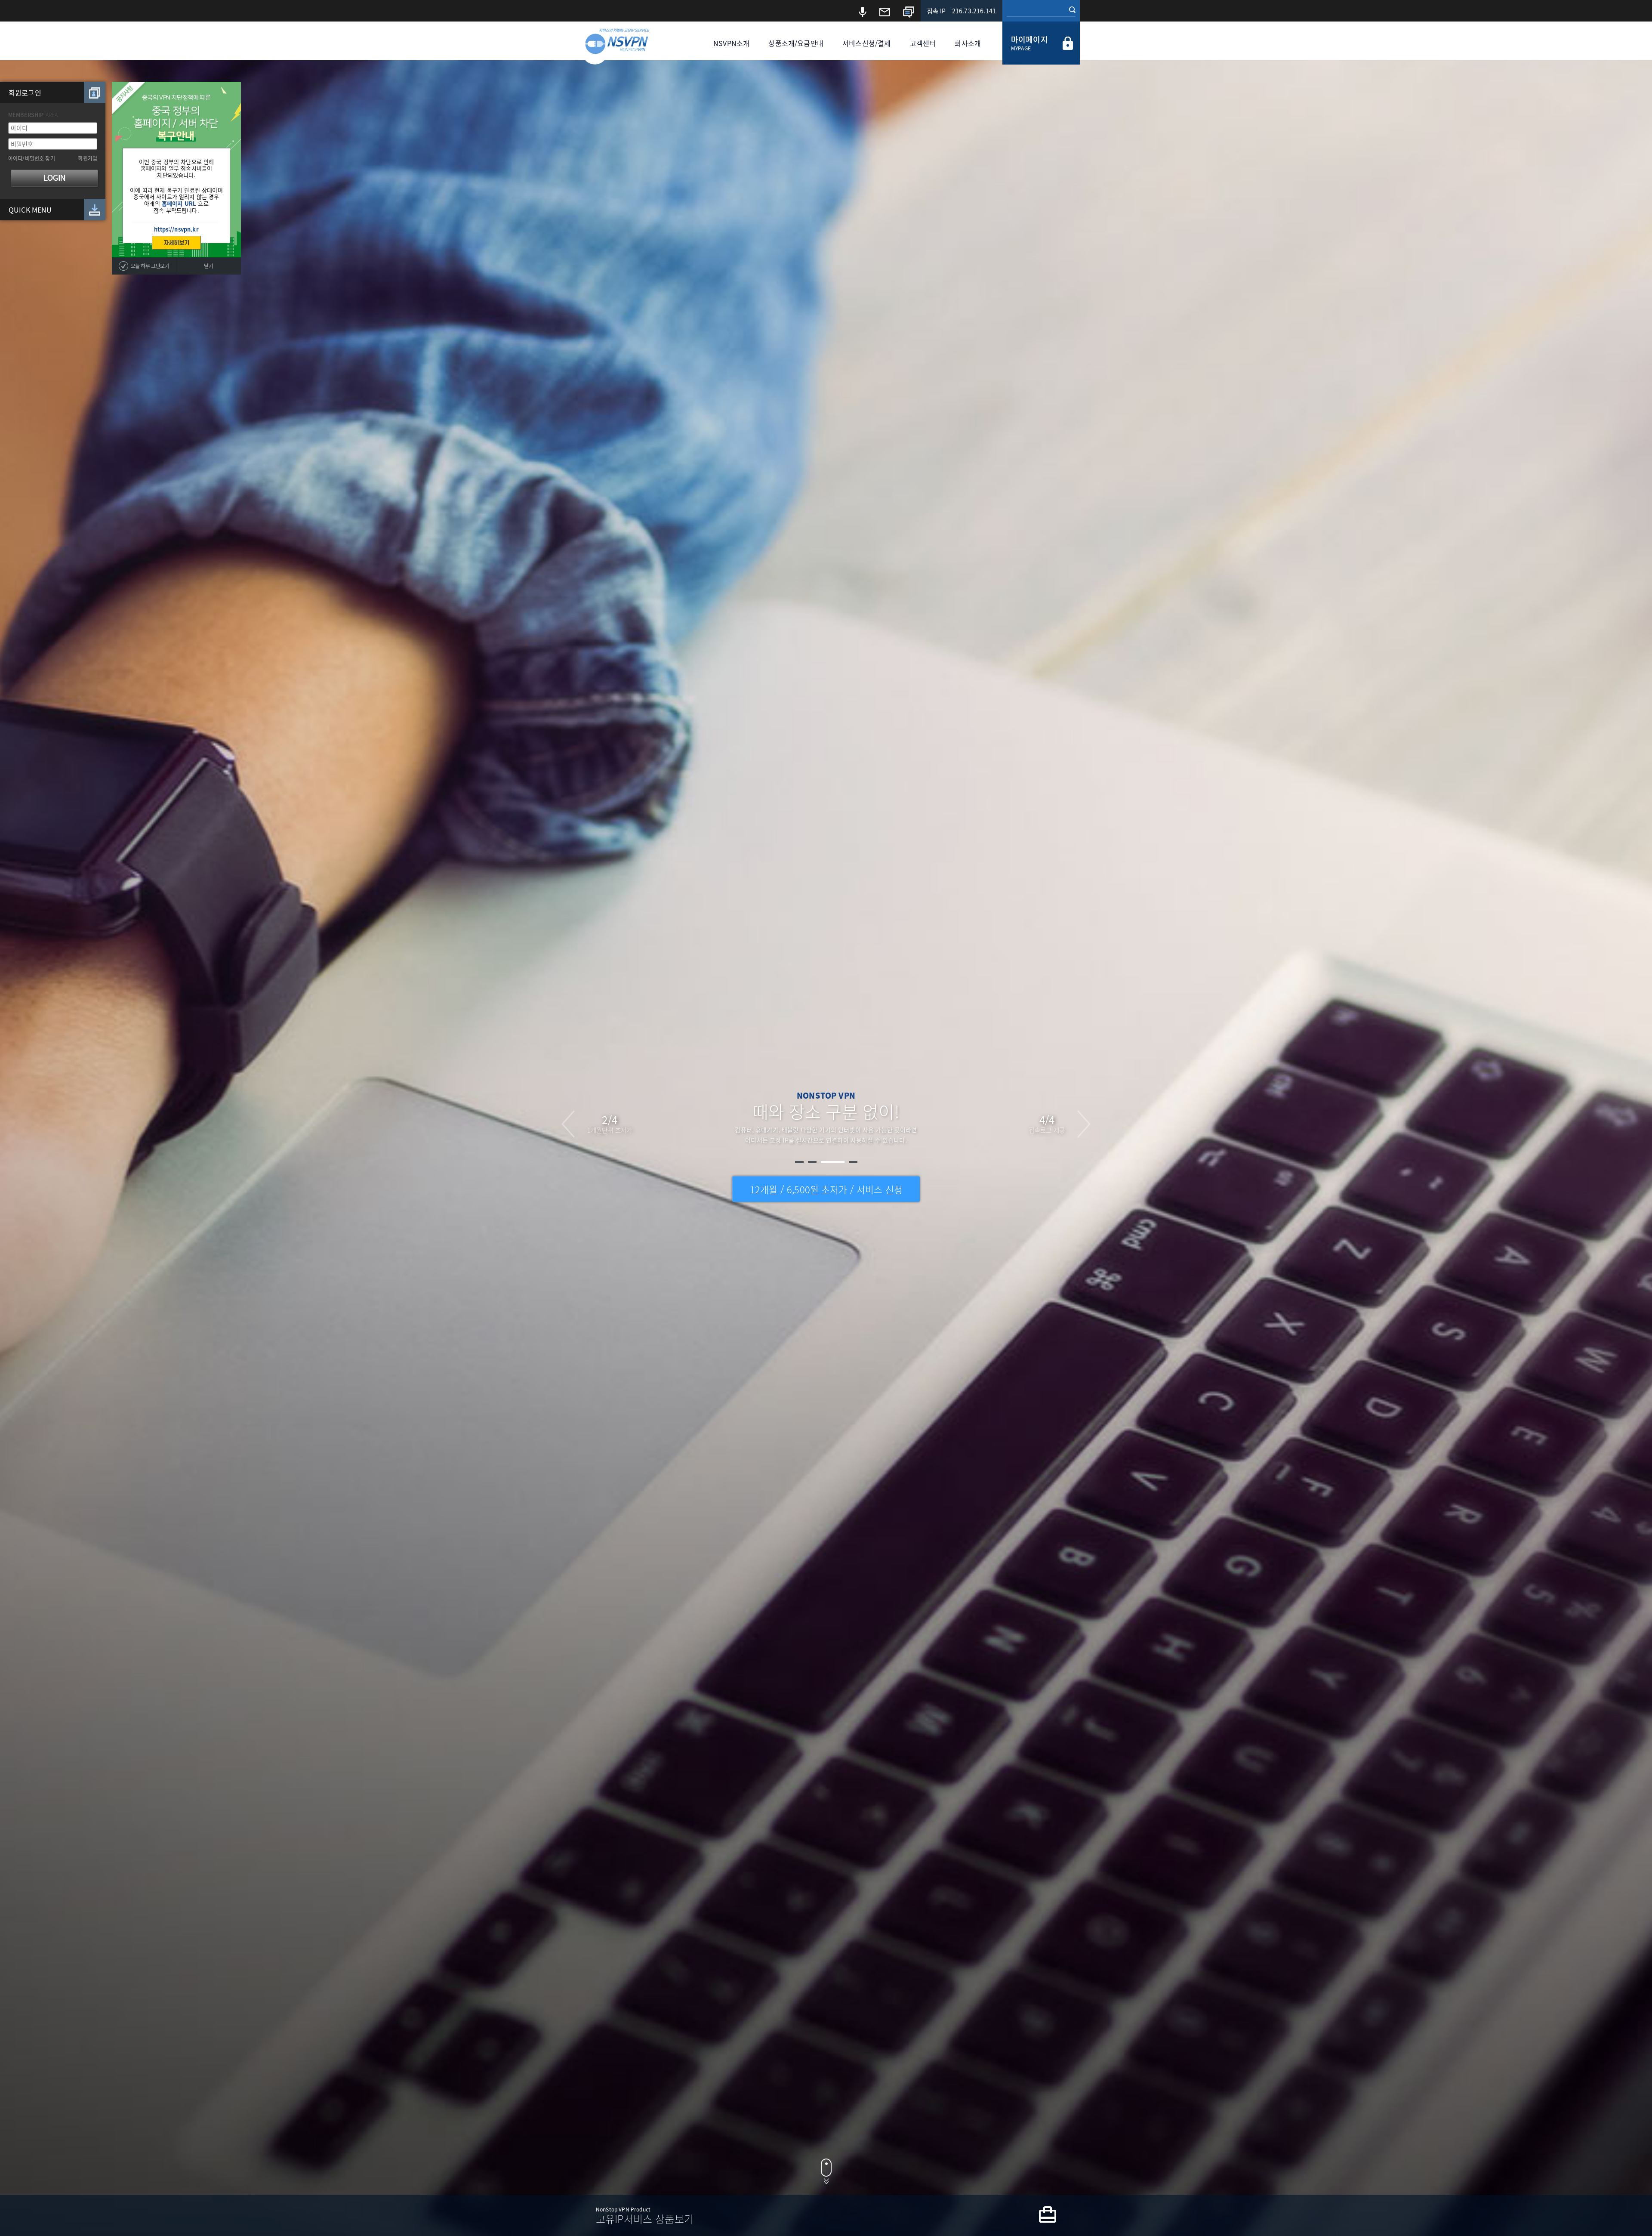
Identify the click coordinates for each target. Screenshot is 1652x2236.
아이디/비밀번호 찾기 (32, 158)
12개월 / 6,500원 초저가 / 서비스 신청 (826, 1189)
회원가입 (88, 158)
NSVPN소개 (731, 43)
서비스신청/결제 (866, 43)
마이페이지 (1029, 39)
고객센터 (923, 43)
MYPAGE (1021, 48)
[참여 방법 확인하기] (176, 243)
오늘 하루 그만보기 (150, 266)
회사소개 (968, 43)
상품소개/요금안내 (796, 43)
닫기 (208, 266)
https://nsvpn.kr (176, 229)
